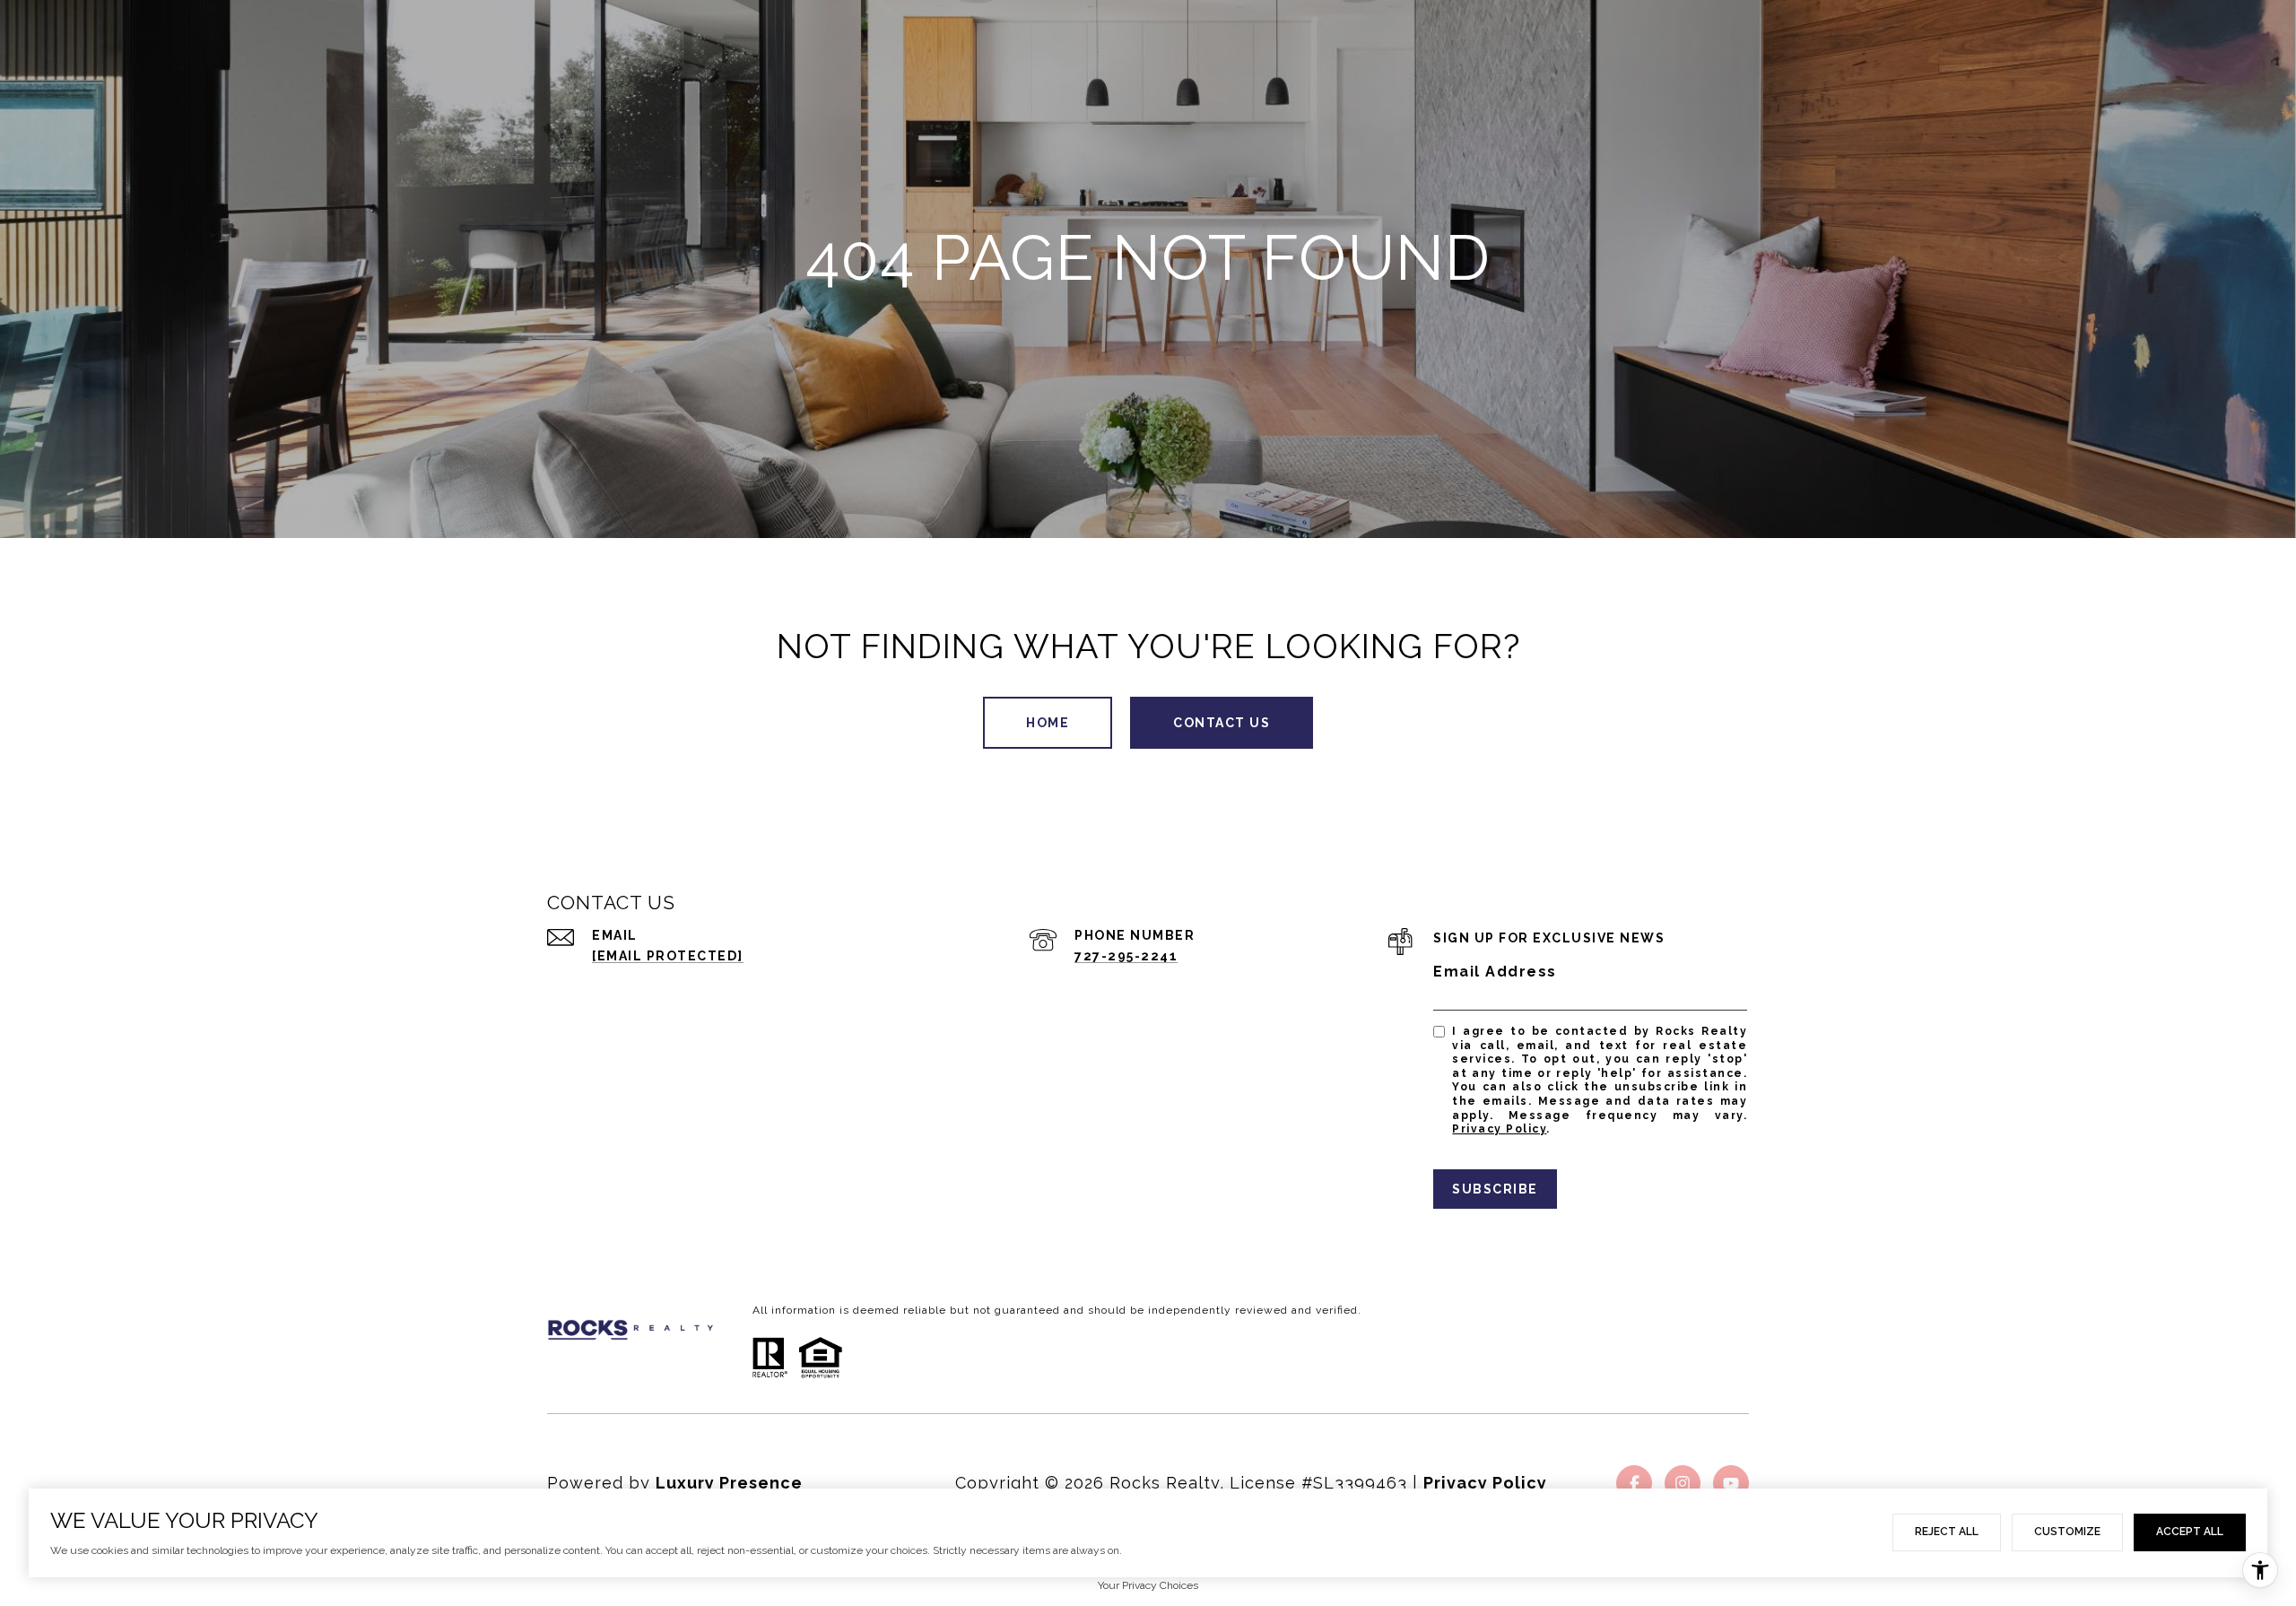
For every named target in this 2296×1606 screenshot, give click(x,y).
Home (1048, 723)
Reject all (1947, 1532)
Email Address (1495, 972)
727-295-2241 (1126, 956)
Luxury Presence (729, 1483)
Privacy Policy (1499, 1129)
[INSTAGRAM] (1683, 1483)
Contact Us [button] (1222, 723)
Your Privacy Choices (1148, 1585)
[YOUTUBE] (1731, 1483)
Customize (2067, 1532)
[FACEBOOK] (1634, 1483)
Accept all (2190, 1532)
